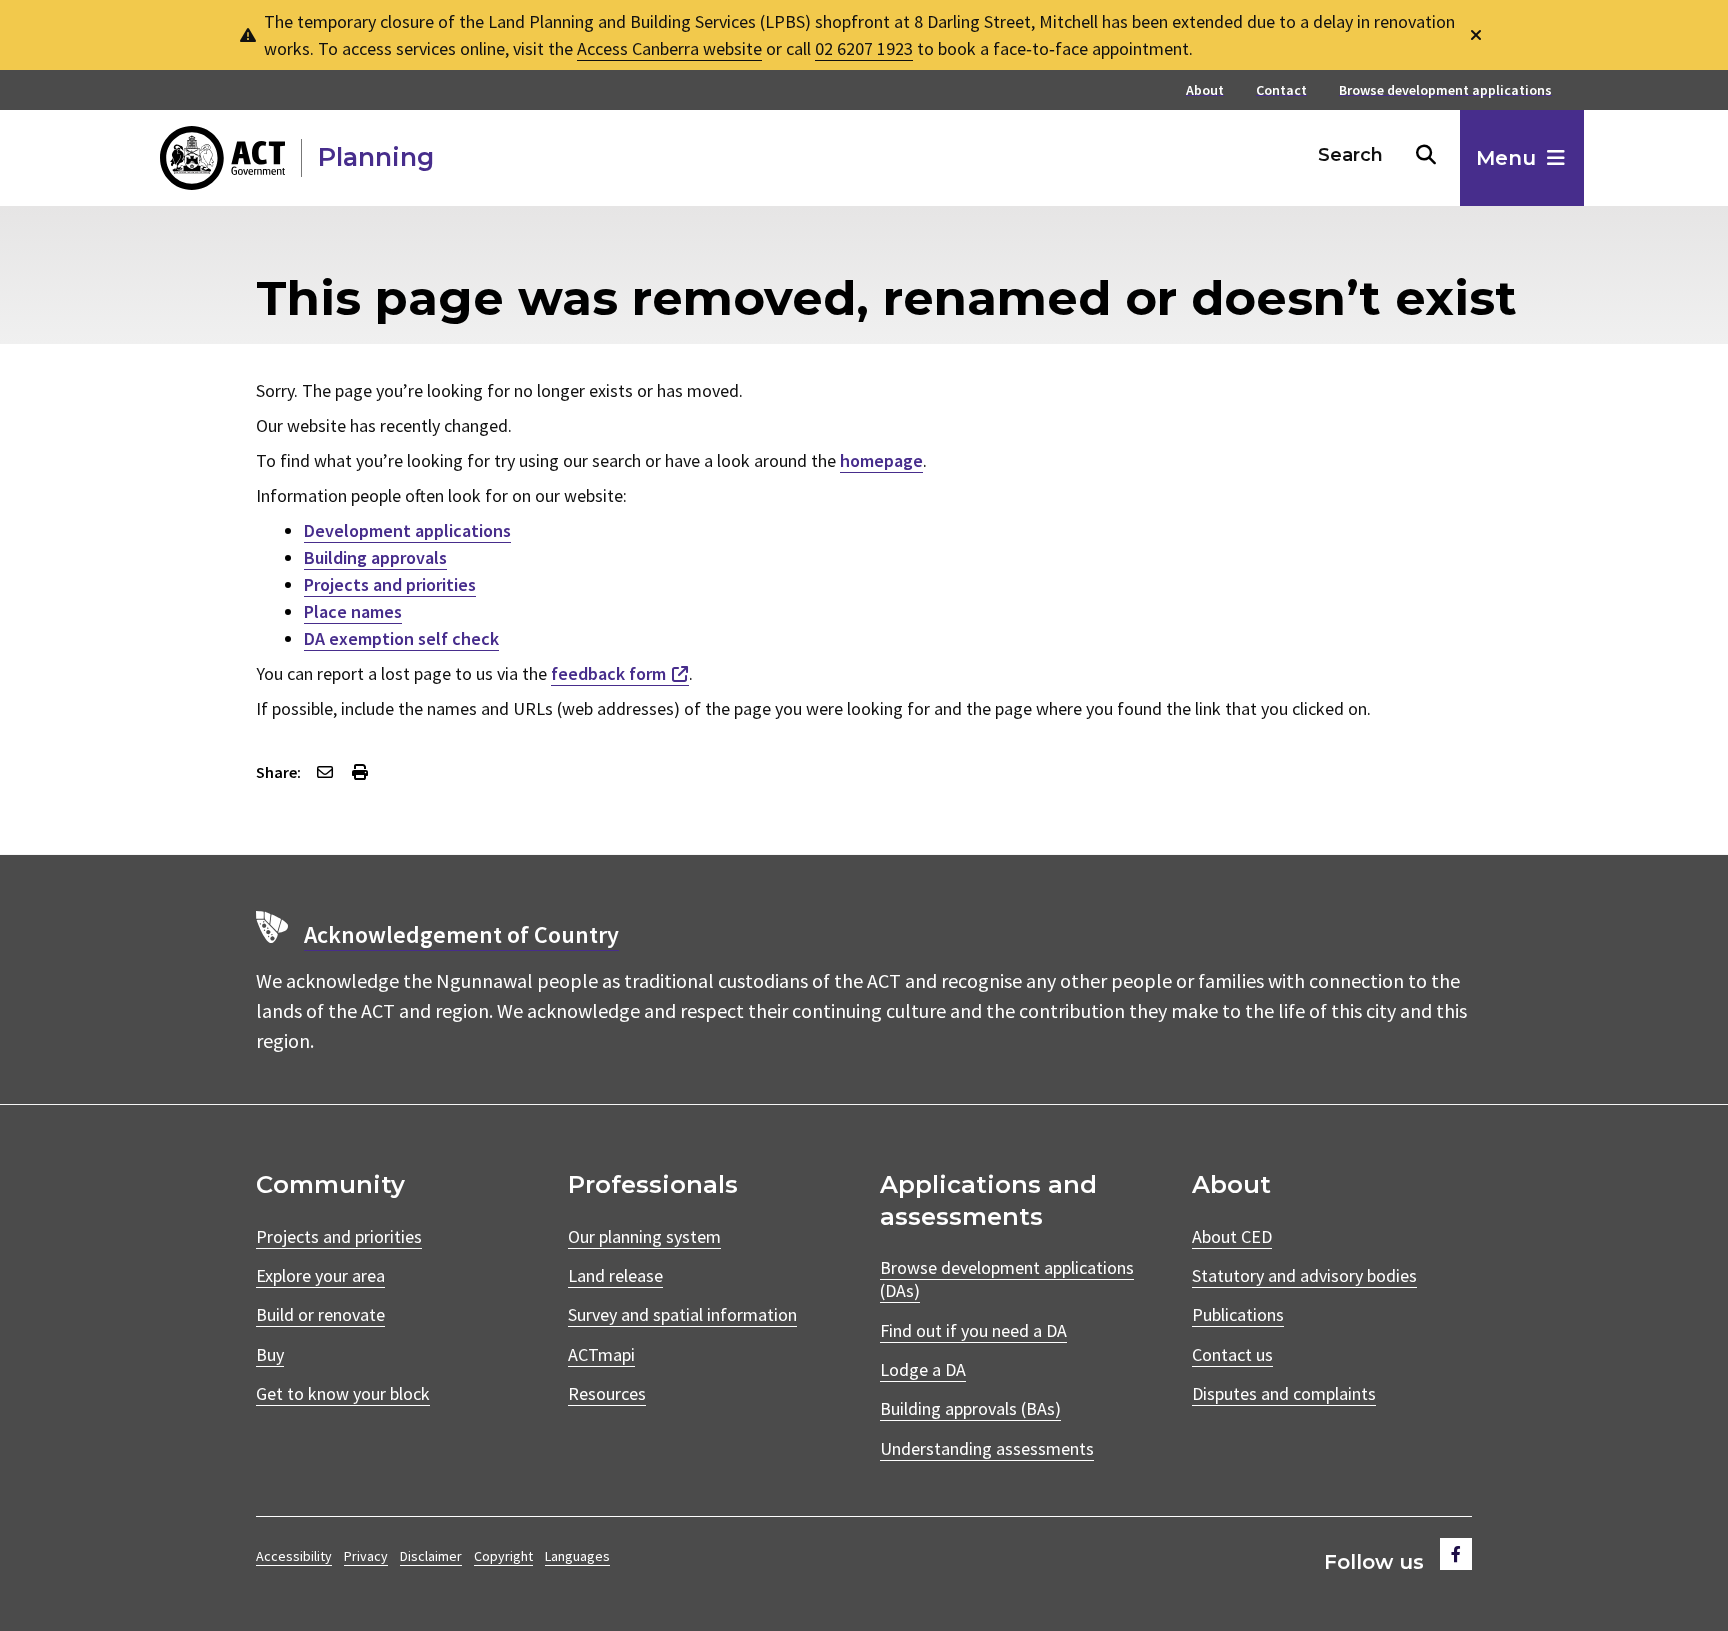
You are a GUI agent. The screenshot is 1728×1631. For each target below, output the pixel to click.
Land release (615, 1275)
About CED (1232, 1236)
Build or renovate (320, 1314)
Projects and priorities (390, 584)
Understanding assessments (987, 1448)
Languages (577, 1556)
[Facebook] (1456, 1554)
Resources (607, 1393)
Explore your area (320, 1275)
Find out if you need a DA (973, 1330)
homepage (881, 460)
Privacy (366, 1556)
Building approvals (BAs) (970, 1408)
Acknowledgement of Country (461, 934)
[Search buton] (1426, 155)
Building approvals (375, 557)
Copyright (503, 1556)
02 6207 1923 (864, 48)
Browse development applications (1445, 90)
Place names (353, 611)
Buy (270, 1354)
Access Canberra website (669, 48)
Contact (1281, 90)
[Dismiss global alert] (1476, 35)
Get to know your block (343, 1393)
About (1205, 90)
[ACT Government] (222, 158)
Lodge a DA (923, 1369)
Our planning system (644, 1236)
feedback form (608, 673)
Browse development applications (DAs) (1007, 1279)
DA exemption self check (401, 638)
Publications (1238, 1314)
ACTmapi (601, 1354)
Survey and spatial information (682, 1314)
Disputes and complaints (1284, 1393)
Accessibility (294, 1556)
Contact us (1232, 1354)
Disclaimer (431, 1556)
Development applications (407, 530)
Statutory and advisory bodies (1304, 1275)
